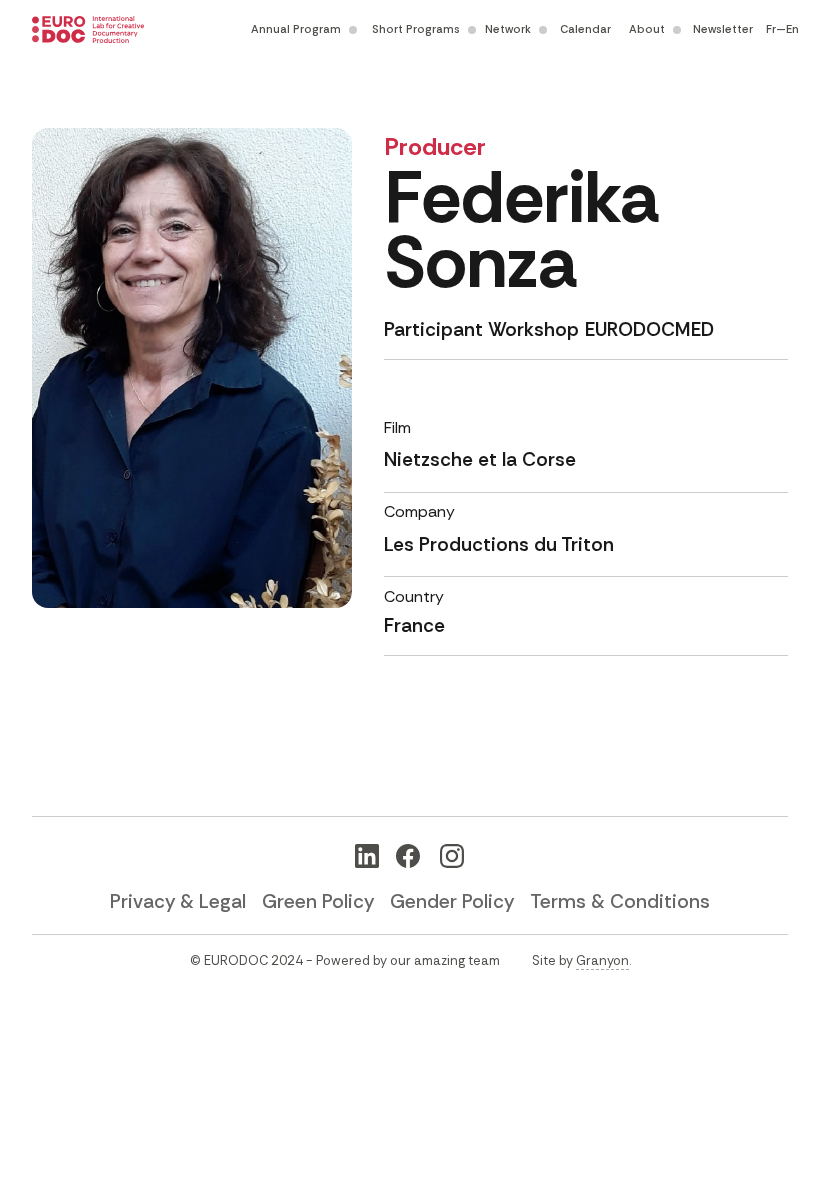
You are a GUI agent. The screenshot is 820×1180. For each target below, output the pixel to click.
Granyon (602, 960)
